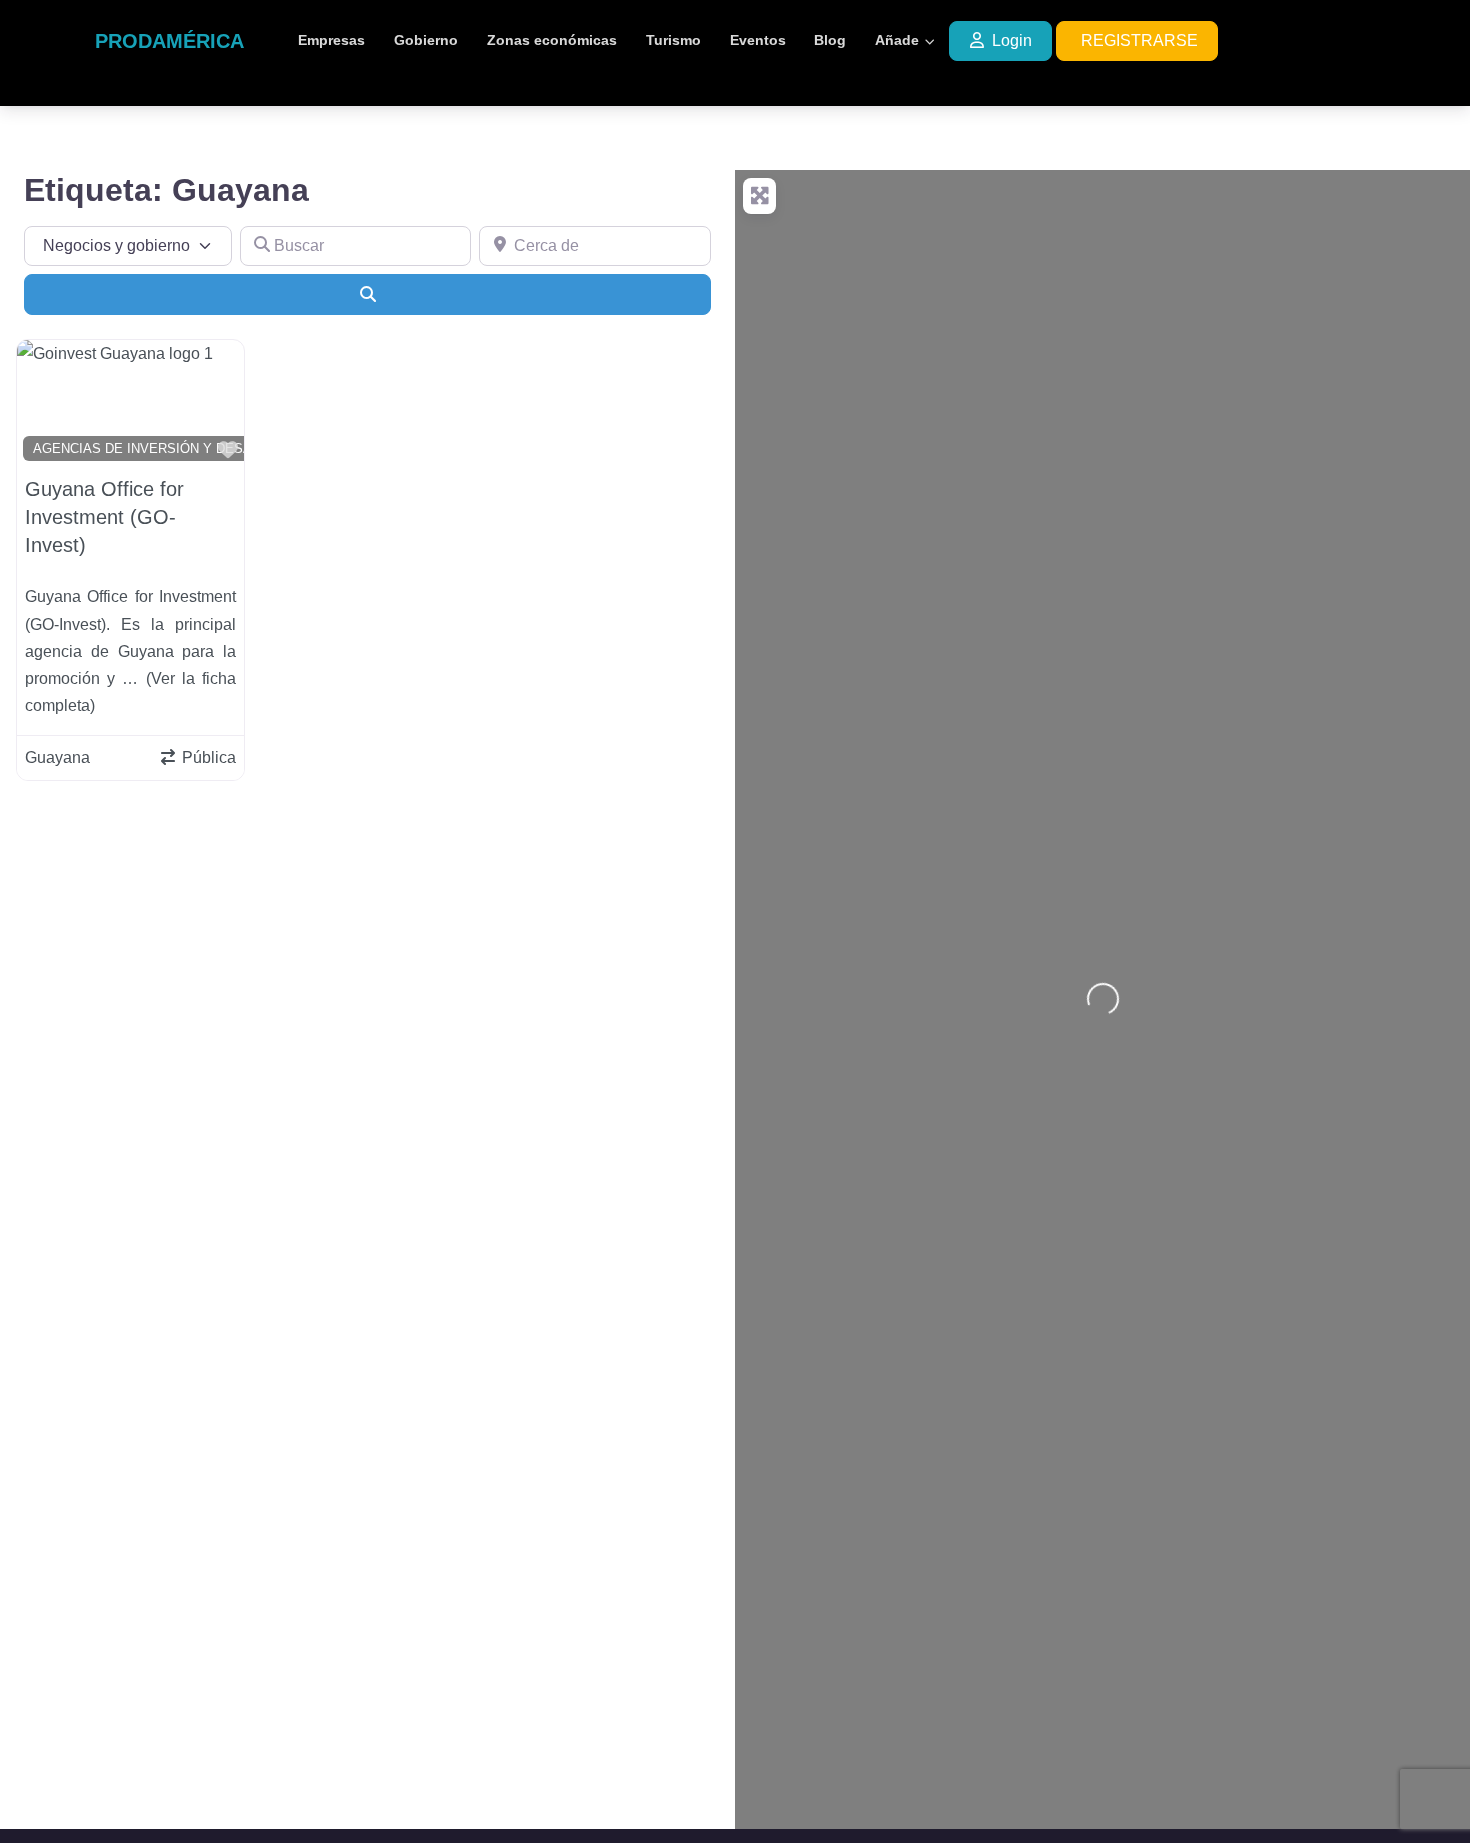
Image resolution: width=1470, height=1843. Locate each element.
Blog (830, 40)
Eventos (758, 40)
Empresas (331, 40)
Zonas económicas (552, 40)
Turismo (673, 40)
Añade (897, 40)
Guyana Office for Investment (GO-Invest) (104, 517)
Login (1012, 40)
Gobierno (426, 40)
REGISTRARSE (1139, 40)
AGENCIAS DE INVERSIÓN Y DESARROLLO (168, 448)
